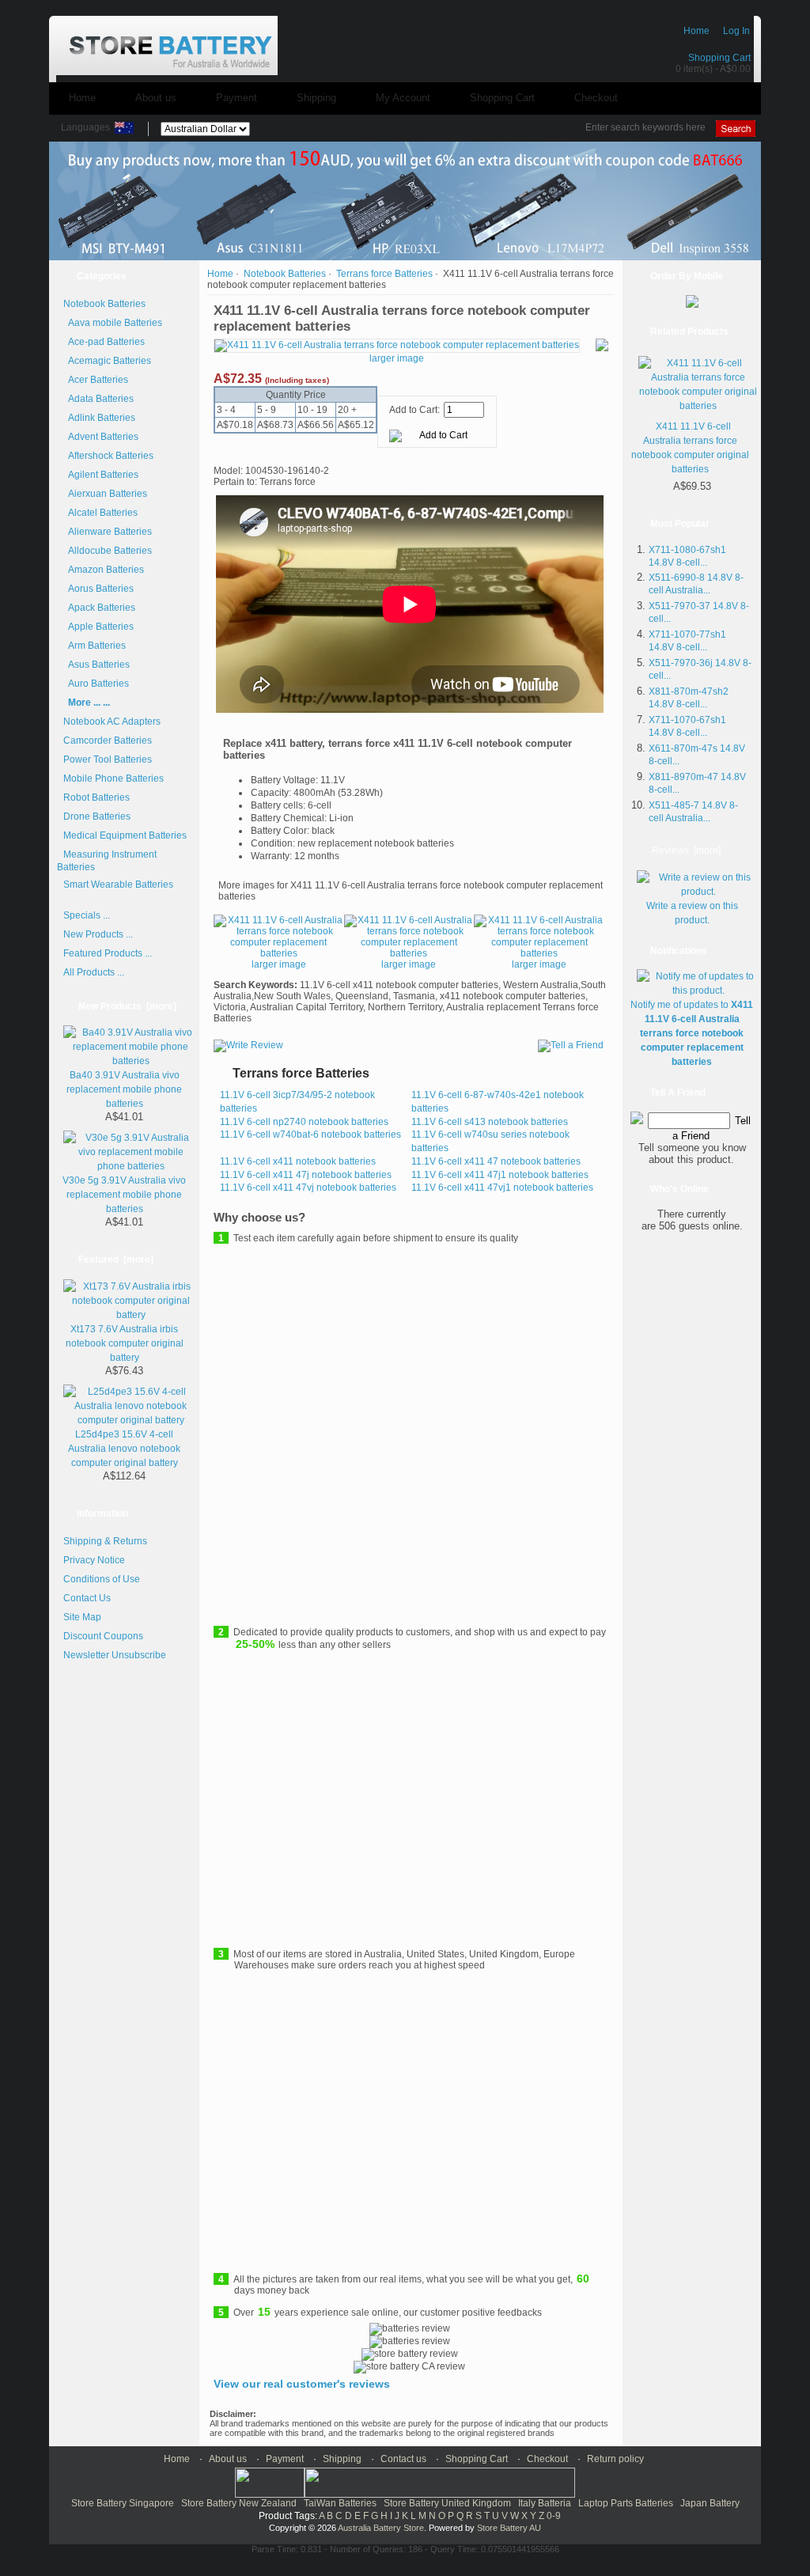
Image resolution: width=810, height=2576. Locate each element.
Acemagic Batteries (107, 361)
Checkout (596, 98)
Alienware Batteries (108, 532)
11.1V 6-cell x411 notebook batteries (298, 1161)
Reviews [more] (686, 850)
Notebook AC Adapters (112, 722)
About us (156, 98)
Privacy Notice (94, 1560)
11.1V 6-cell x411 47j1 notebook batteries (500, 1175)
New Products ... (98, 934)
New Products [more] (127, 1006)
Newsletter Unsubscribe (115, 1655)
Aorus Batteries (98, 589)
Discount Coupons (103, 1636)
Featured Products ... (108, 953)
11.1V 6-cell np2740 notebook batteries (304, 1122)
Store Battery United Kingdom (447, 2503)
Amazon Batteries (104, 570)
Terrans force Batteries (384, 274)
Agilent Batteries (101, 475)
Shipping (316, 98)
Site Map (82, 1617)
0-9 (554, 2516)
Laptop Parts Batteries (626, 2503)
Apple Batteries (98, 627)
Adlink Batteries (99, 418)
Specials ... (87, 915)
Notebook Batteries (285, 274)
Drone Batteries (97, 816)
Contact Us (87, 1598)
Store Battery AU (509, 2528)
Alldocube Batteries (108, 551)
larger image (279, 964)
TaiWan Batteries (340, 2503)
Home (696, 31)
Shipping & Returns (105, 1541)
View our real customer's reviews (302, 2384)
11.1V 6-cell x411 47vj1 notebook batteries (502, 1188)
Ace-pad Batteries (104, 342)
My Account (403, 98)
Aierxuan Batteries (105, 494)
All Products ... (94, 972)
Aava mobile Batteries (113, 323)
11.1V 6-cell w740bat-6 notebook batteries (310, 1135)
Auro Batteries (96, 684)
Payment (237, 98)
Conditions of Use (102, 1579)
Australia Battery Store (381, 2528)
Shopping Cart (719, 58)
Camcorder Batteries (108, 741)
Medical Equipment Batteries (125, 835)
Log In (736, 31)
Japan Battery (710, 2503)
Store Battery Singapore (123, 2503)
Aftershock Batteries (108, 456)
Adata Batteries (98, 399)
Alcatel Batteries (100, 513)
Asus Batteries (97, 665)
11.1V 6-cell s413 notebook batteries (490, 1122)
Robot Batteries (97, 797)
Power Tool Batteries (108, 760)
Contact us (403, 2459)
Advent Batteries (101, 437)
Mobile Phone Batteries (114, 778)
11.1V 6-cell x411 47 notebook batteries (496, 1161)
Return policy (615, 2459)
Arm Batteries (95, 646)
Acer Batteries (96, 380)
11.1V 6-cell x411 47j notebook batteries (306, 1175)
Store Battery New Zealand (239, 2503)
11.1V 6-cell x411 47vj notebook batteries (308, 1188)
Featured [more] (116, 1260)
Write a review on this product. (692, 913)
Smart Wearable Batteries (118, 885)
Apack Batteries (99, 608)
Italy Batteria (545, 2503)
